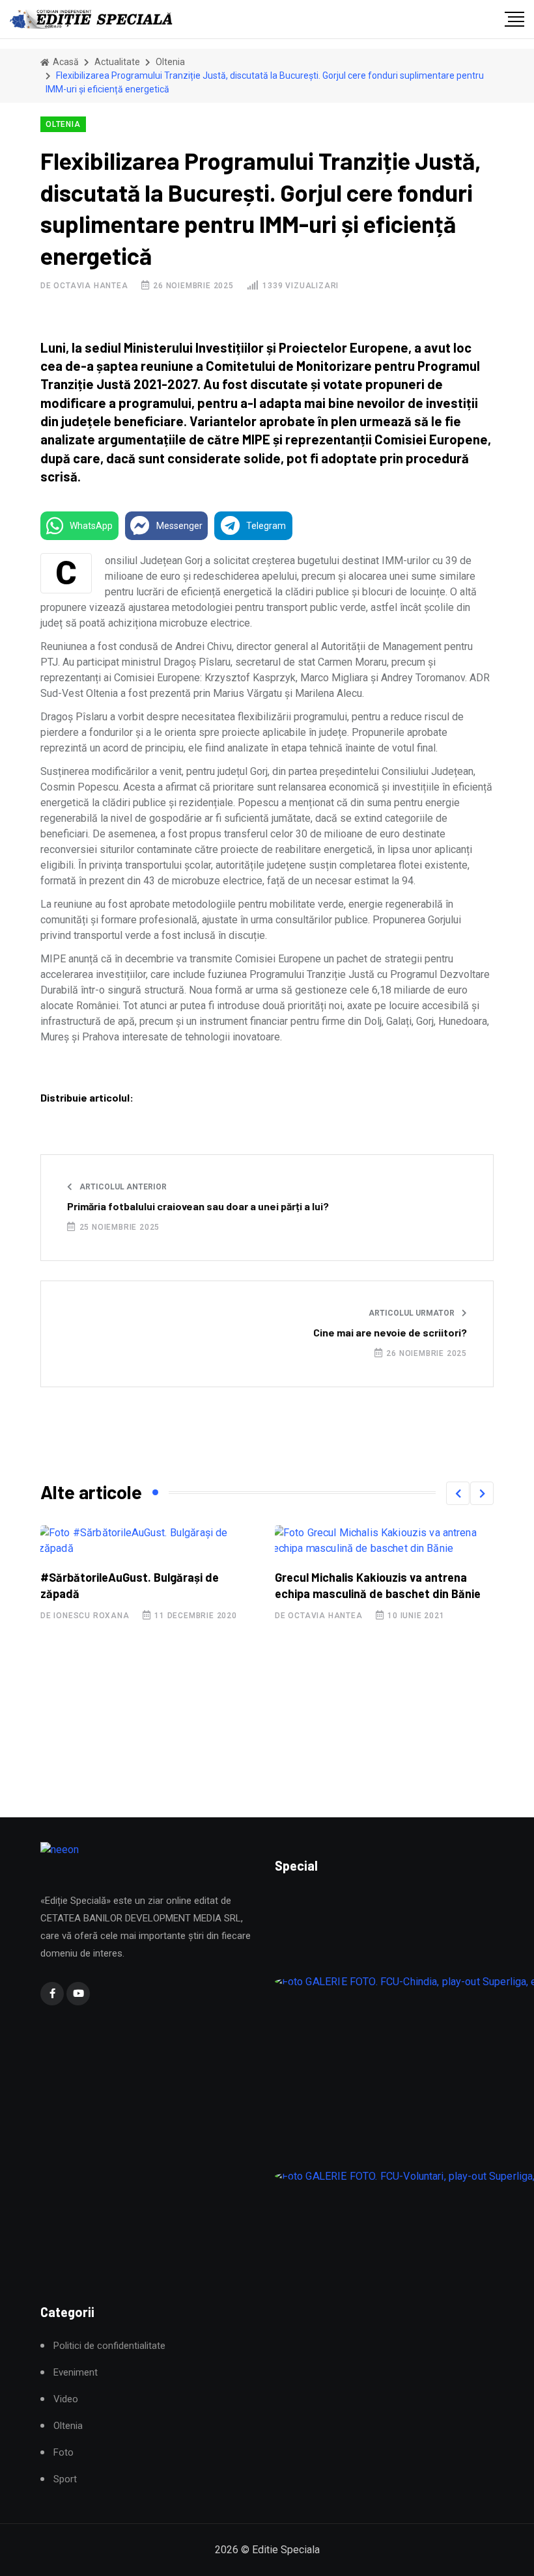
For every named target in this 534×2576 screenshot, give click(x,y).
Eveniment (76, 2373)
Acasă (65, 62)
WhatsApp (91, 526)
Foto (63, 2453)
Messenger (179, 526)
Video (66, 2399)
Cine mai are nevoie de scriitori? (390, 1332)
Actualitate (117, 62)
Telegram (266, 526)
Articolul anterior (122, 1187)
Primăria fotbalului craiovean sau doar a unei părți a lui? (198, 1206)
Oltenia (170, 62)
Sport (65, 2479)
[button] (458, 1493)
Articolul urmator (413, 1313)
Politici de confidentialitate (109, 2346)
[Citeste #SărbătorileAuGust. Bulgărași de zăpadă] (150, 1541)
